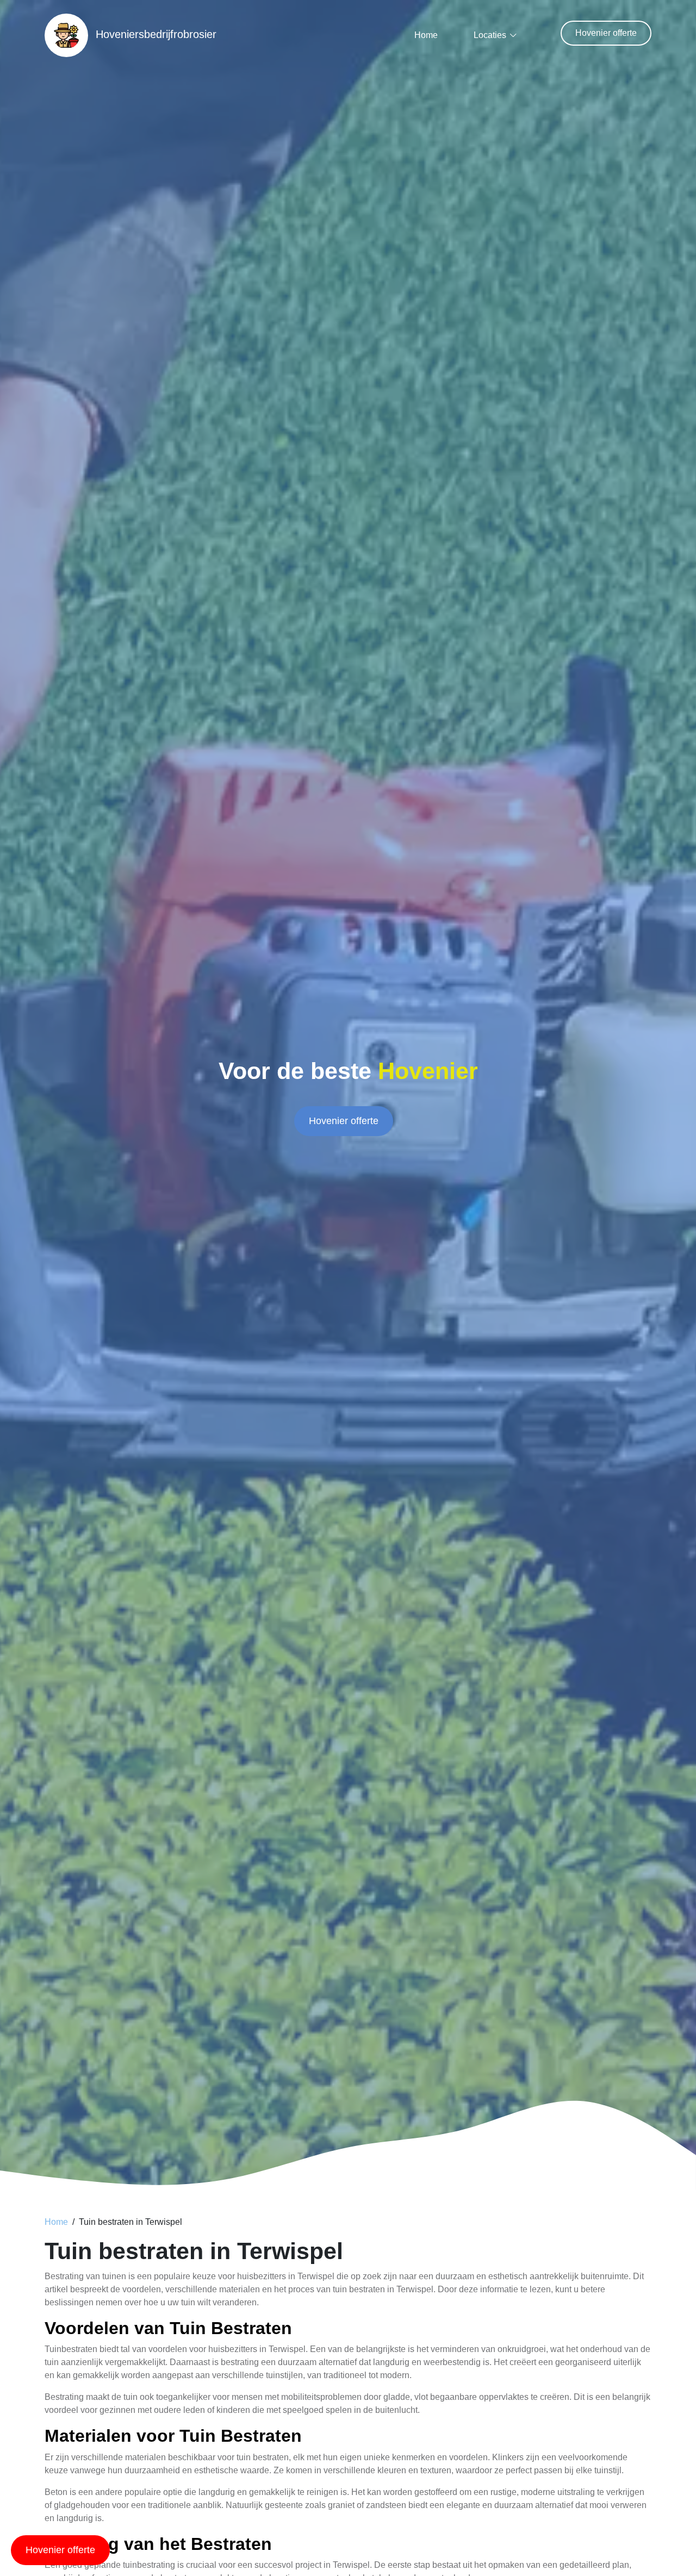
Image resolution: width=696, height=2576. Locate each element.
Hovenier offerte (606, 33)
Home (426, 35)
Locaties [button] (490, 35)
